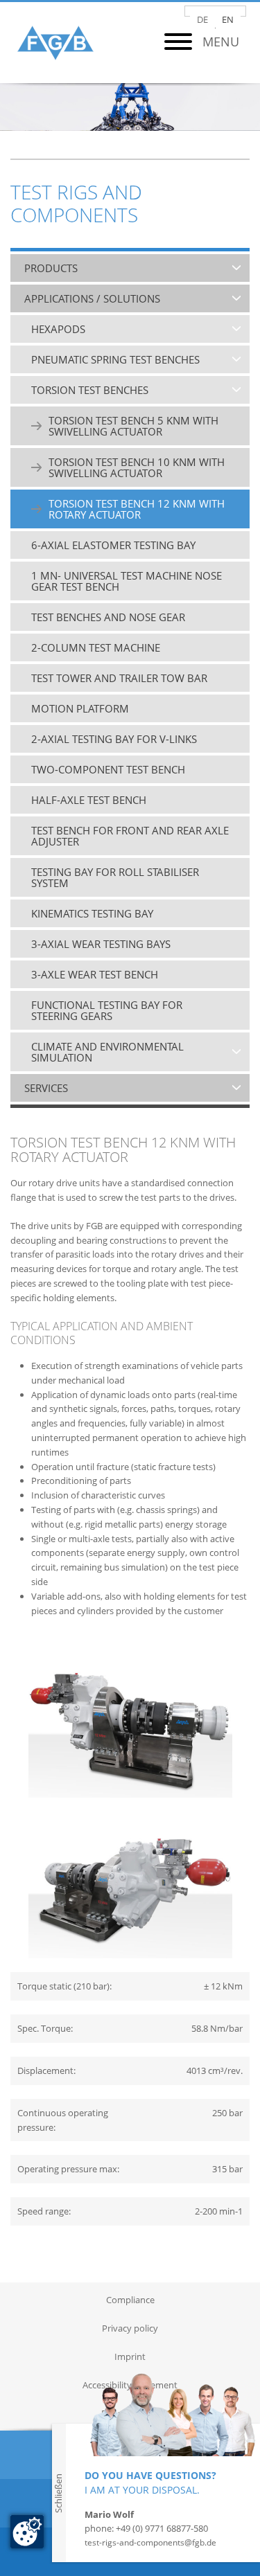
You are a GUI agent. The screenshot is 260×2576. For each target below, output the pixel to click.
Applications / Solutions (92, 298)
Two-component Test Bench (108, 769)
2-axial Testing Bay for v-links (114, 739)
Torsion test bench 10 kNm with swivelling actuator (137, 467)
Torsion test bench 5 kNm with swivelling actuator (133, 426)
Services (46, 1088)
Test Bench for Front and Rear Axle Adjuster (130, 836)
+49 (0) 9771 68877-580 (162, 2528)
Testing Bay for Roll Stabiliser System (115, 877)
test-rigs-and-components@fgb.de (150, 2542)
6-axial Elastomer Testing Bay (113, 545)
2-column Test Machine (96, 647)
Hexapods (58, 329)
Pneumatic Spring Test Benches (115, 359)
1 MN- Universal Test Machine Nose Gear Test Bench (127, 581)
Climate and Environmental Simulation (107, 1052)
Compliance (130, 2300)
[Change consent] (27, 2532)
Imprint (130, 2356)
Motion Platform (80, 708)
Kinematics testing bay (92, 913)
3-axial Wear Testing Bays (101, 944)
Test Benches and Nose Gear (108, 617)
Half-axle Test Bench (89, 800)
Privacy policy (130, 2328)
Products (51, 268)
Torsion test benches (90, 390)
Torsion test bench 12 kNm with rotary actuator (137, 509)
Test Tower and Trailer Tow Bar (119, 678)
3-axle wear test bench (95, 974)
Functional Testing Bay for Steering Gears (107, 1010)
